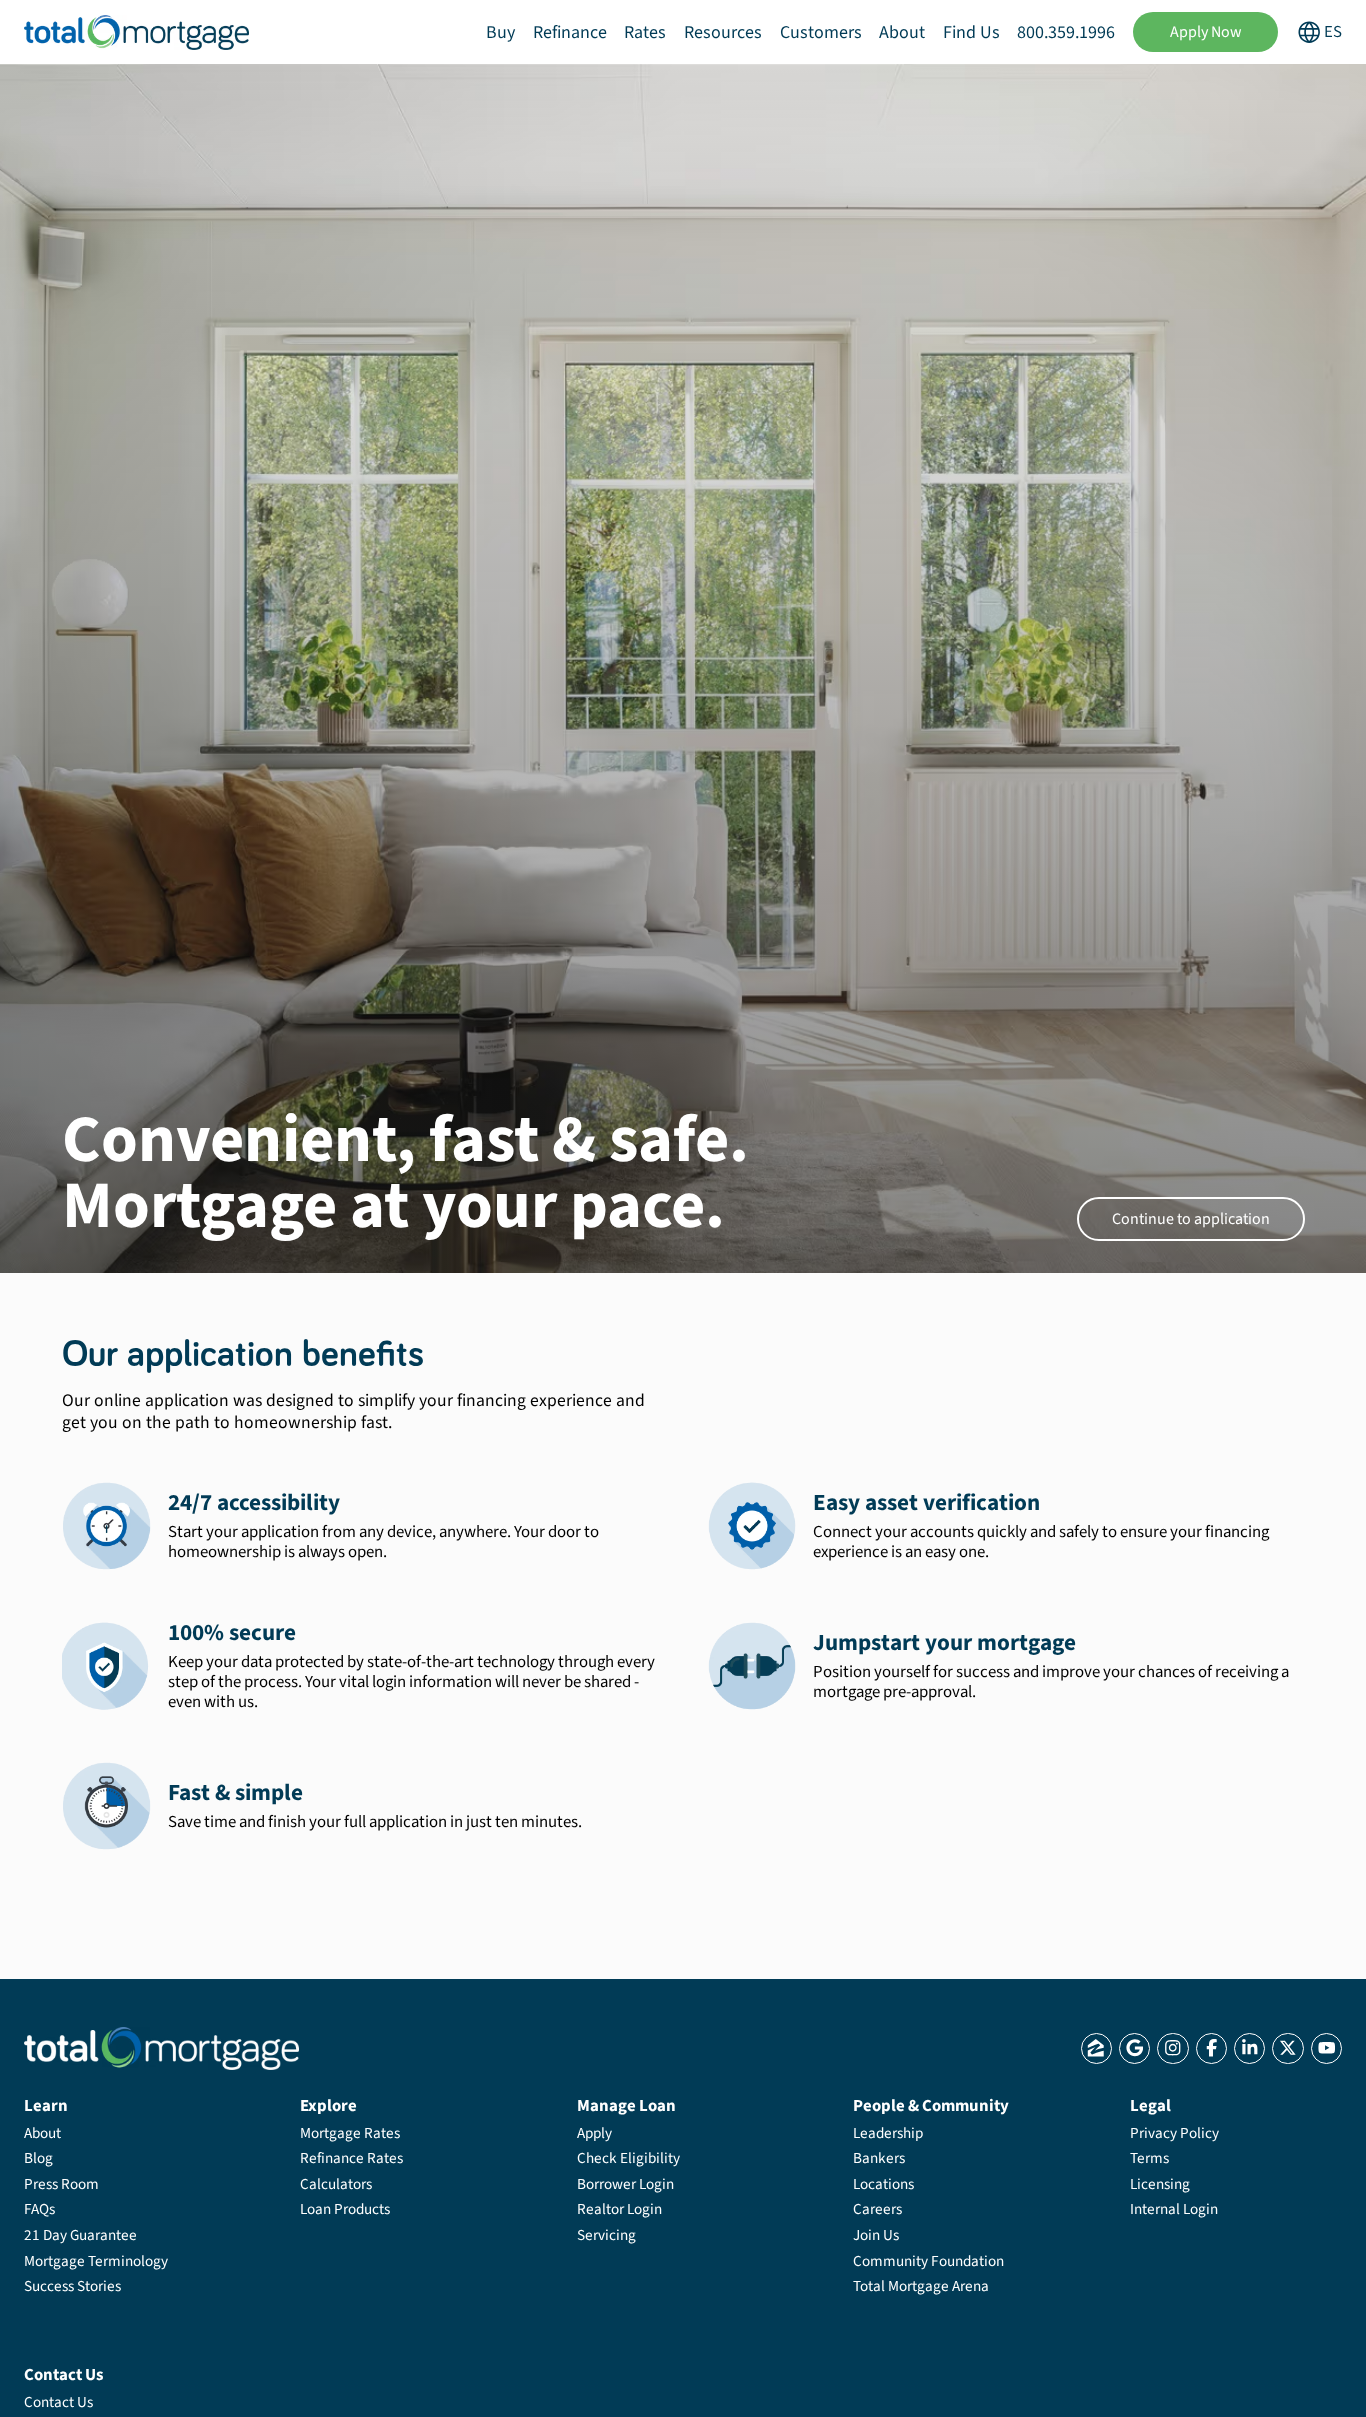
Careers (877, 2209)
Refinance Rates (351, 2158)
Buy (500, 32)
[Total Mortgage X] (1287, 2048)
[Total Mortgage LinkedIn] (1249, 2048)
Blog (38, 2158)
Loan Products (345, 2209)
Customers (821, 32)
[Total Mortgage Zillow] (1096, 2048)
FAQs (39, 2209)
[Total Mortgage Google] (1134, 2048)
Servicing (606, 2235)
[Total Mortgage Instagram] (1172, 2048)
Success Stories (72, 2286)
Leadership (888, 2133)
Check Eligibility (628, 2158)
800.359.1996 (1066, 32)
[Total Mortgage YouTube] (1326, 2048)
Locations (883, 2184)
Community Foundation (928, 2261)
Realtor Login (619, 2209)
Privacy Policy (1174, 2133)
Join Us (876, 2235)
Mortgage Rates (350, 2133)
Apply (594, 2133)
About (902, 32)
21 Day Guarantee (80, 2235)
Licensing (1160, 2184)
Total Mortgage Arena (921, 2286)
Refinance (570, 32)
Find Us (971, 32)
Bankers (879, 2158)
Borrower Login (625, 2184)
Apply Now (1206, 32)
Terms (1149, 2158)
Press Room (61, 2184)
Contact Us (58, 2402)
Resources (723, 32)
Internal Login (1174, 2209)
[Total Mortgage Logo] (161, 2048)
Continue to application (1191, 1219)
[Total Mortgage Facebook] (1211, 2048)
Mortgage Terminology (96, 2261)
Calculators (336, 2184)
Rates (645, 32)
